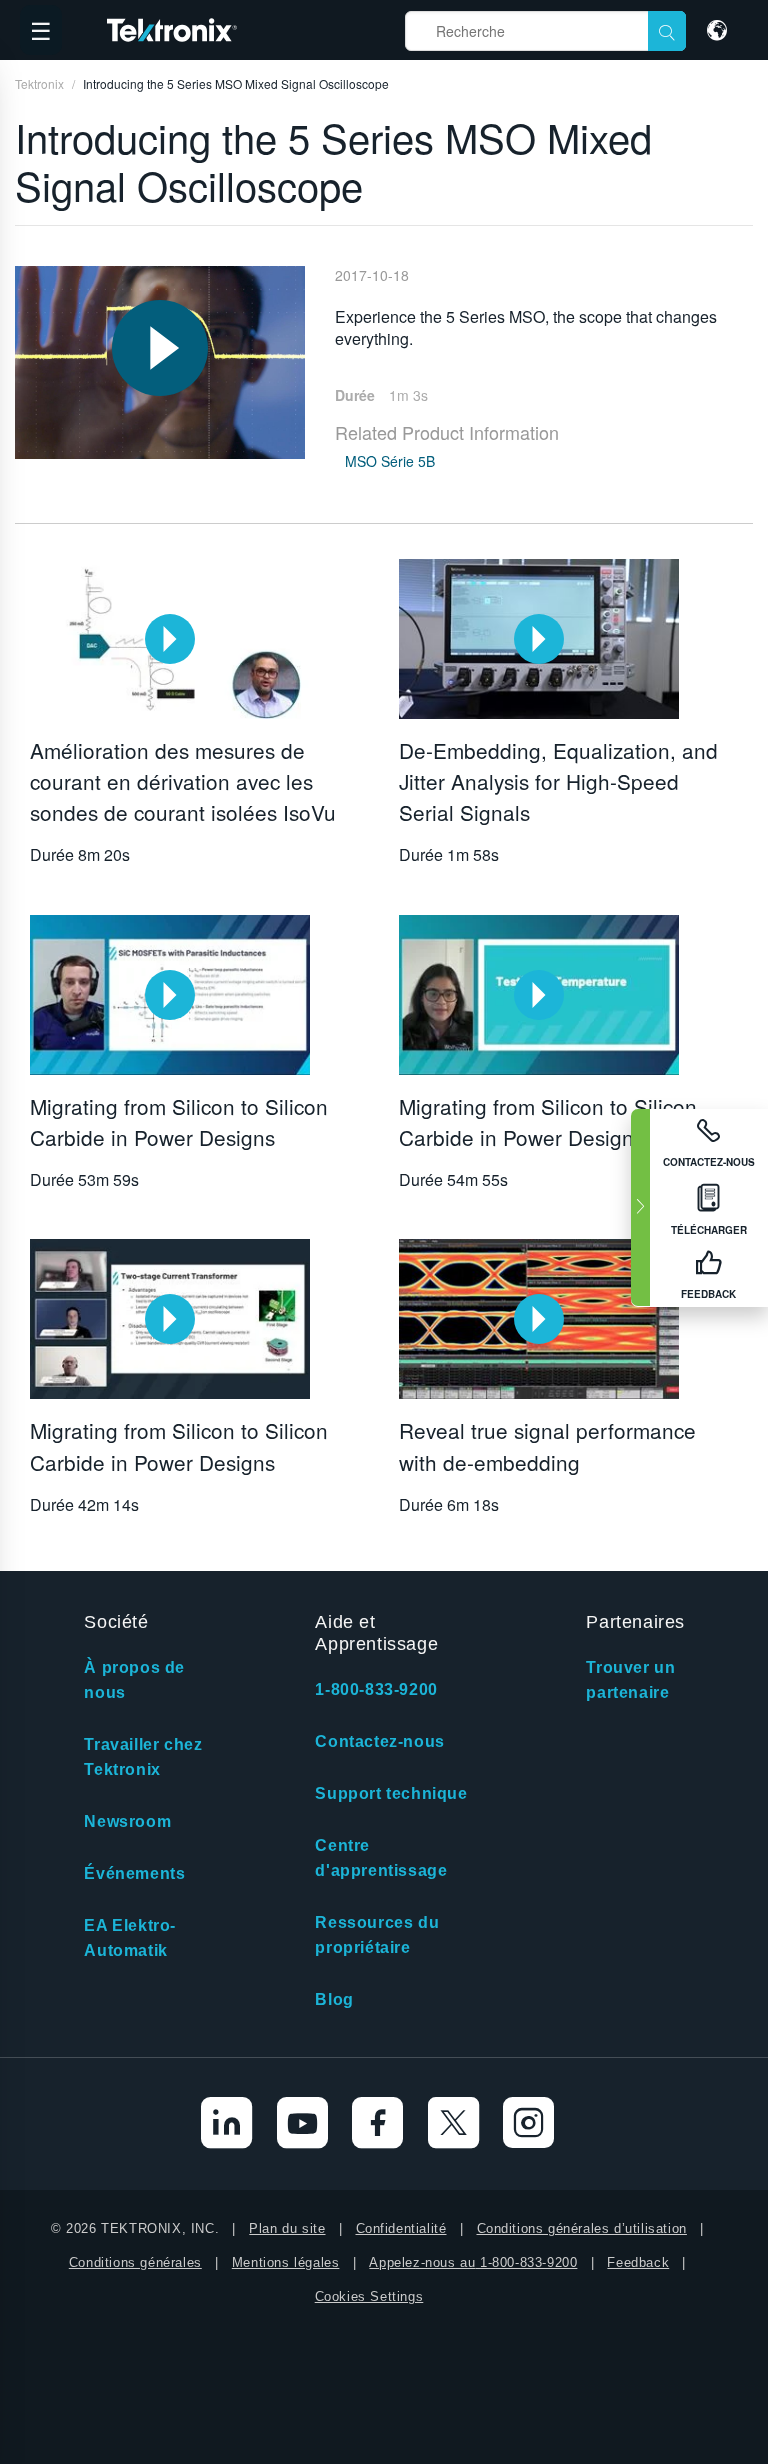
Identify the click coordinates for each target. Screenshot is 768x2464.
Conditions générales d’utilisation (582, 2228)
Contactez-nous (379, 1741)
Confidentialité (401, 2228)
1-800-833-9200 (376, 1689)
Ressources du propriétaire (377, 1935)
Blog (334, 1999)
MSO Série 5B (390, 461)
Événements (134, 1873)
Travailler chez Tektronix (143, 1757)
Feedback (638, 2262)
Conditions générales (135, 2262)
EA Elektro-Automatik (130, 1938)
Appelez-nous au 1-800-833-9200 (473, 2262)
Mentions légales (286, 2262)
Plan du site (287, 2228)
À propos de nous (134, 1680)
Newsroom (127, 1821)
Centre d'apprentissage (381, 1858)
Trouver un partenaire (630, 1680)
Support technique (391, 1793)
